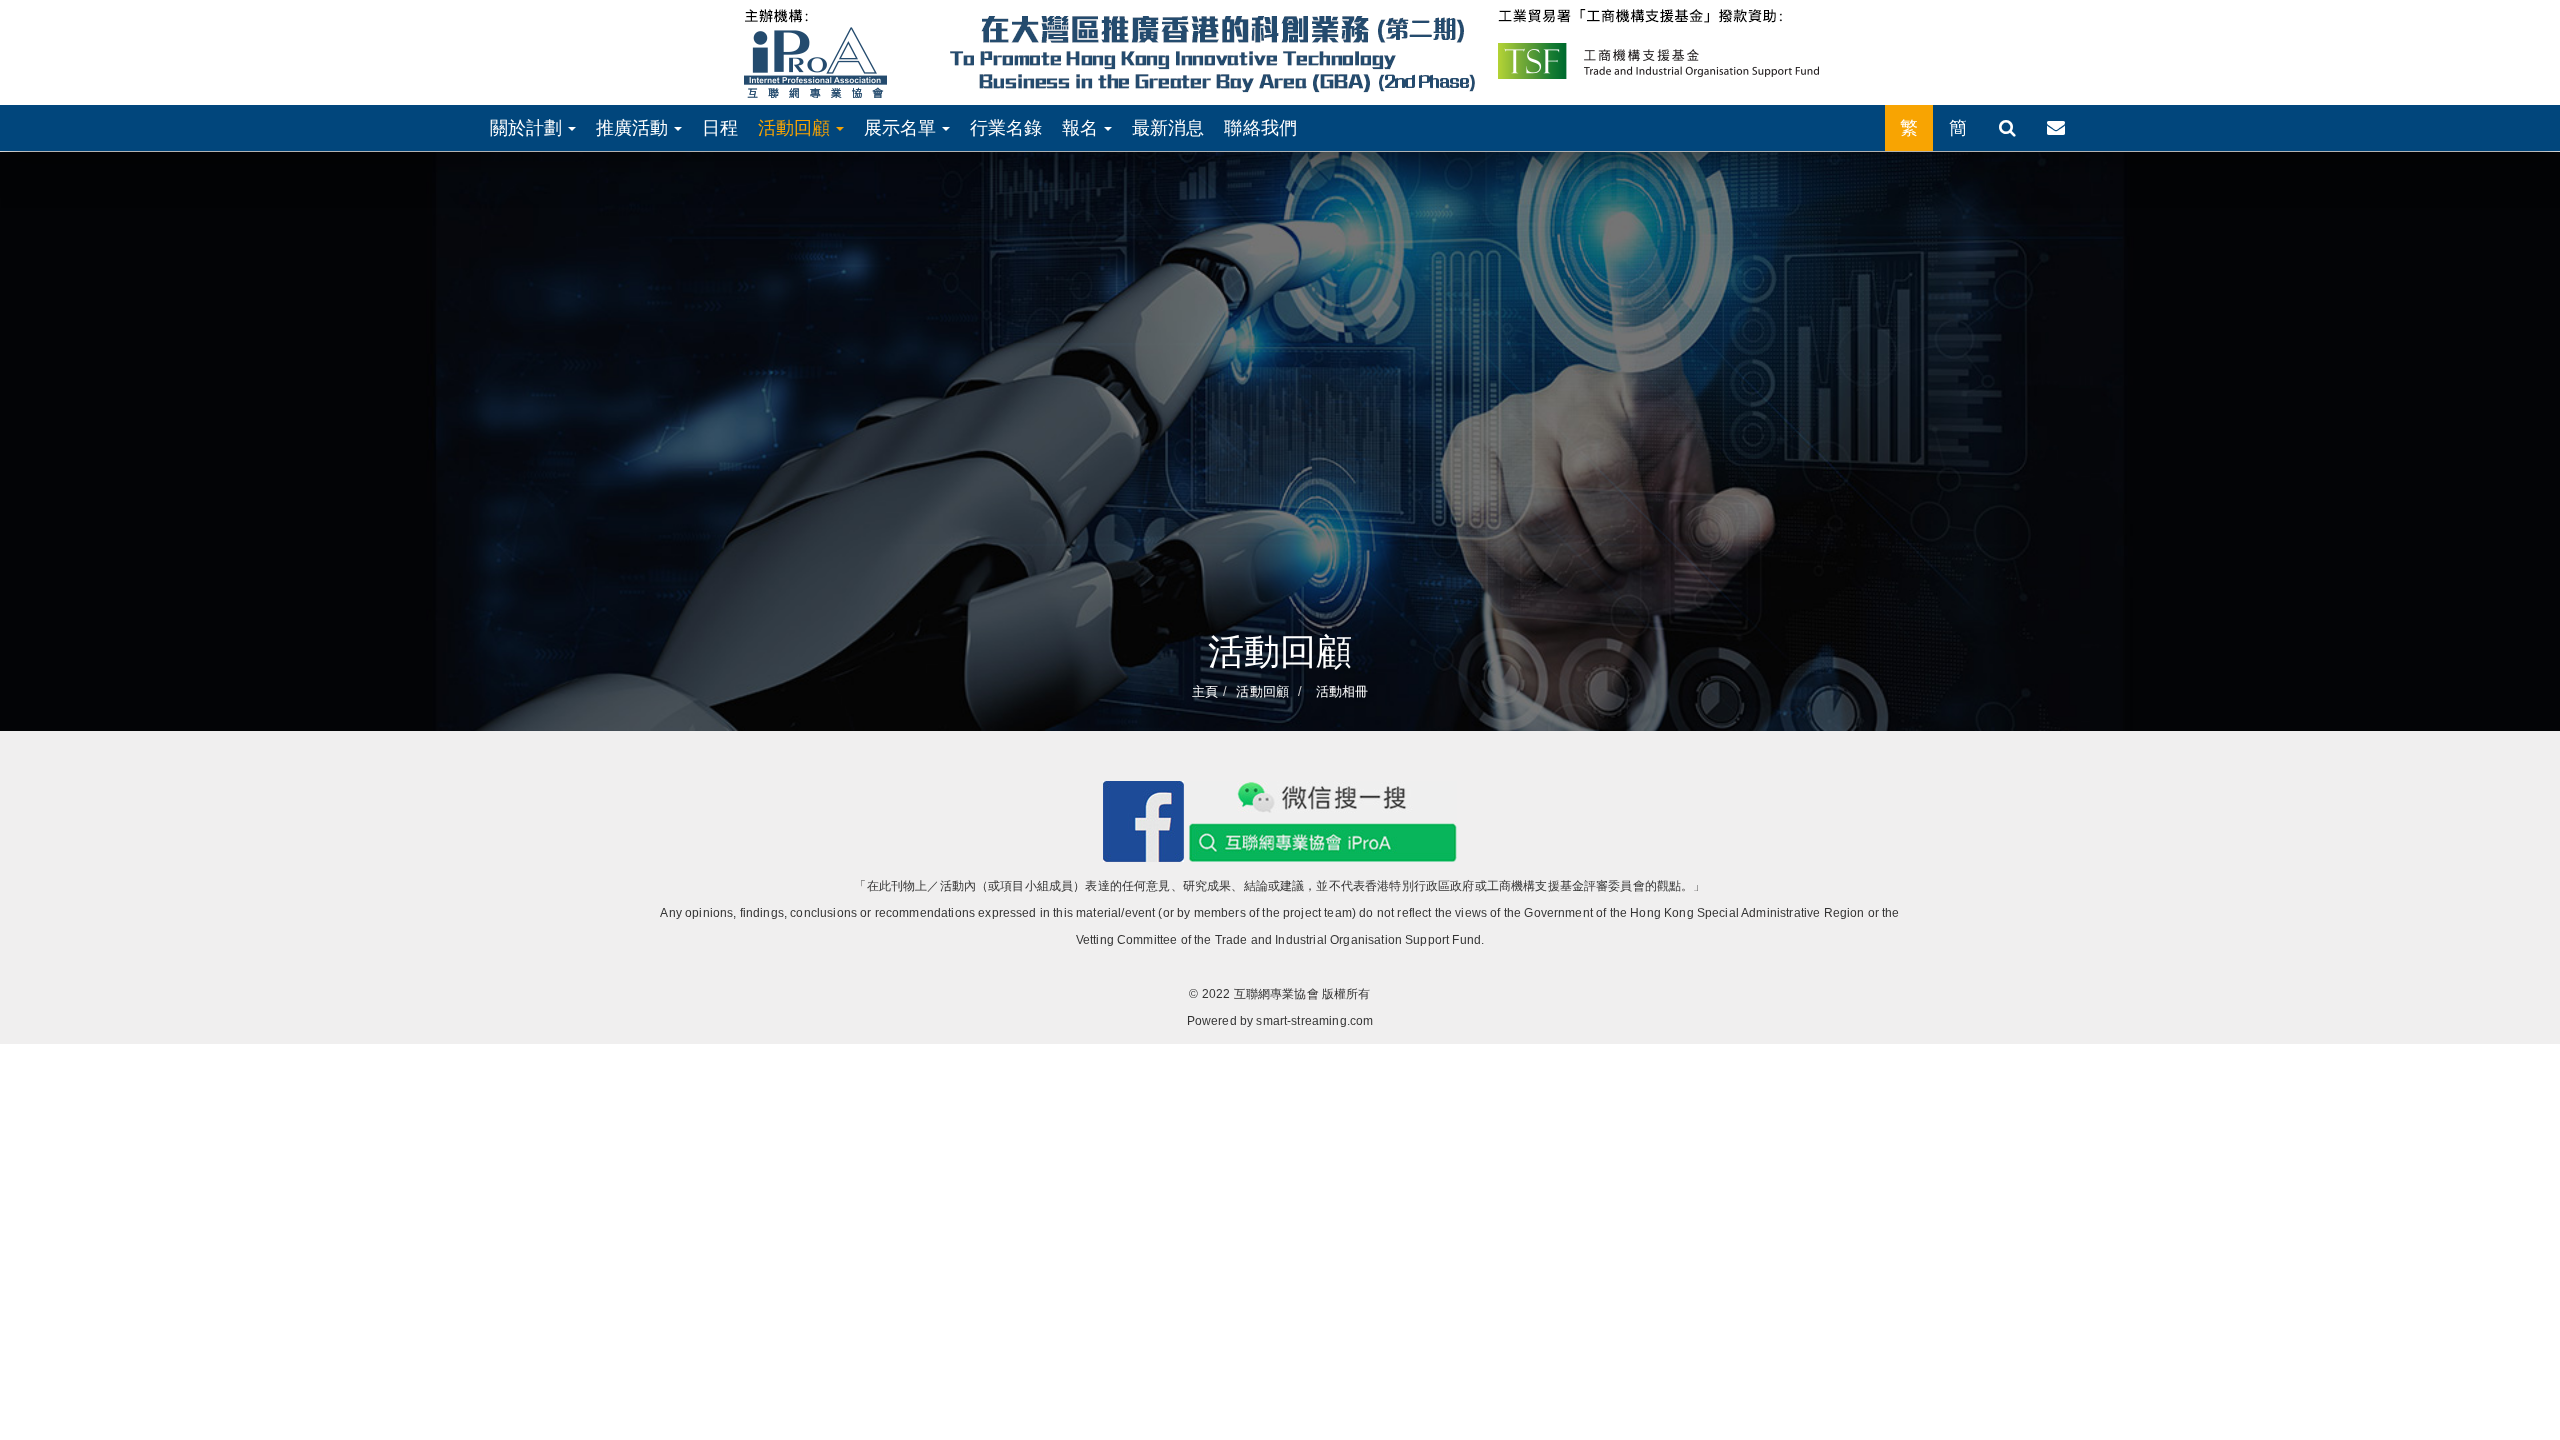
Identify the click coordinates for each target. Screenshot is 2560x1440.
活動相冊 (1339, 691)
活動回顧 (797, 128)
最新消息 (1168, 128)
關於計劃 (529, 128)
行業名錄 (1006, 128)
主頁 (1205, 691)
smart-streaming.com (1314, 1021)
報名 (1082, 128)
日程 (720, 128)
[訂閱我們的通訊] (2056, 128)
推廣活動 (635, 128)
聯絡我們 (1260, 128)
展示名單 (903, 128)
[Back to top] (2504, 1384)
